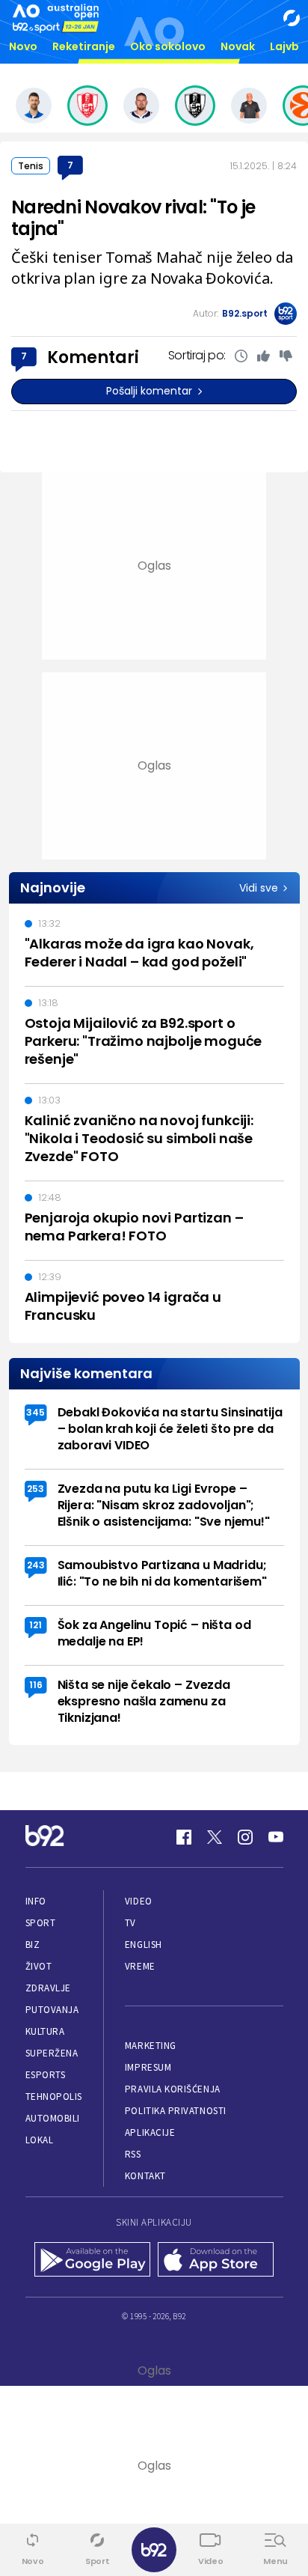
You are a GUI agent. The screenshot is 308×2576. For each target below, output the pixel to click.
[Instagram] (245, 1837)
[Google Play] (92, 2261)
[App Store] (216, 2261)
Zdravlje (48, 1988)
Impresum (148, 2067)
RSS (133, 2154)
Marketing (151, 2046)
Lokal (40, 2140)
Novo (23, 46)
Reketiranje (84, 46)
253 (36, 1489)
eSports (46, 2075)
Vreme (140, 1966)
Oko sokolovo (168, 46)
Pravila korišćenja (173, 2089)
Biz (33, 1945)
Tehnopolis (54, 2097)
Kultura (45, 2031)
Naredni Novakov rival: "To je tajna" (133, 218)
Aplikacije (150, 2132)
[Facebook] (184, 1837)
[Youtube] (276, 1837)
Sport (41, 1923)
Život (39, 1966)
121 (36, 1625)
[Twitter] (215, 1837)
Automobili (53, 2118)
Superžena (52, 2053)
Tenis (31, 166)
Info (36, 1901)
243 (36, 1565)
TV (130, 1923)
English (144, 1945)
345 (36, 1412)
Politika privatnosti (176, 2111)
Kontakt (145, 2176)
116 (36, 1685)
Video (139, 1901)
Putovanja (52, 2010)
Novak (238, 46)
